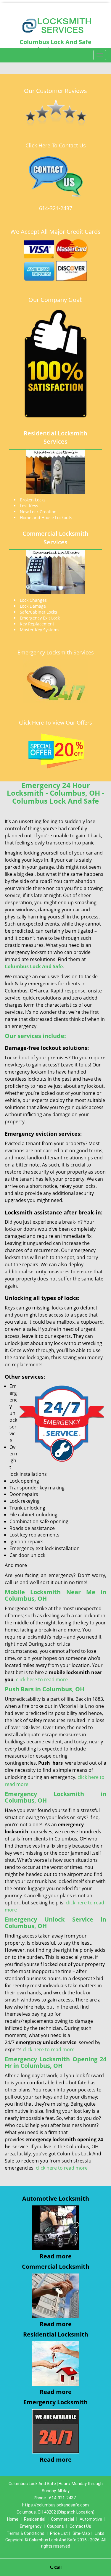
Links (100, 2533)
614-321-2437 (56, 208)
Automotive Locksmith (56, 2198)
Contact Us (80, 2526)
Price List (59, 2533)
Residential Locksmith (56, 2334)
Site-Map (81, 2533)
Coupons (55, 2526)
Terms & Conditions (26, 2533)
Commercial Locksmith (56, 2267)
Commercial (62, 2519)
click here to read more (42, 1679)
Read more (56, 2256)
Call (57, 2567)
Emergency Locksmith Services (56, 652)
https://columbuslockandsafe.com (55, 2505)
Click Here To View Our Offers (55, 723)
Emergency (31, 2526)
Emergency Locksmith (55, 2402)
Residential (35, 2519)
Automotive (91, 2519)
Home (13, 2519)
